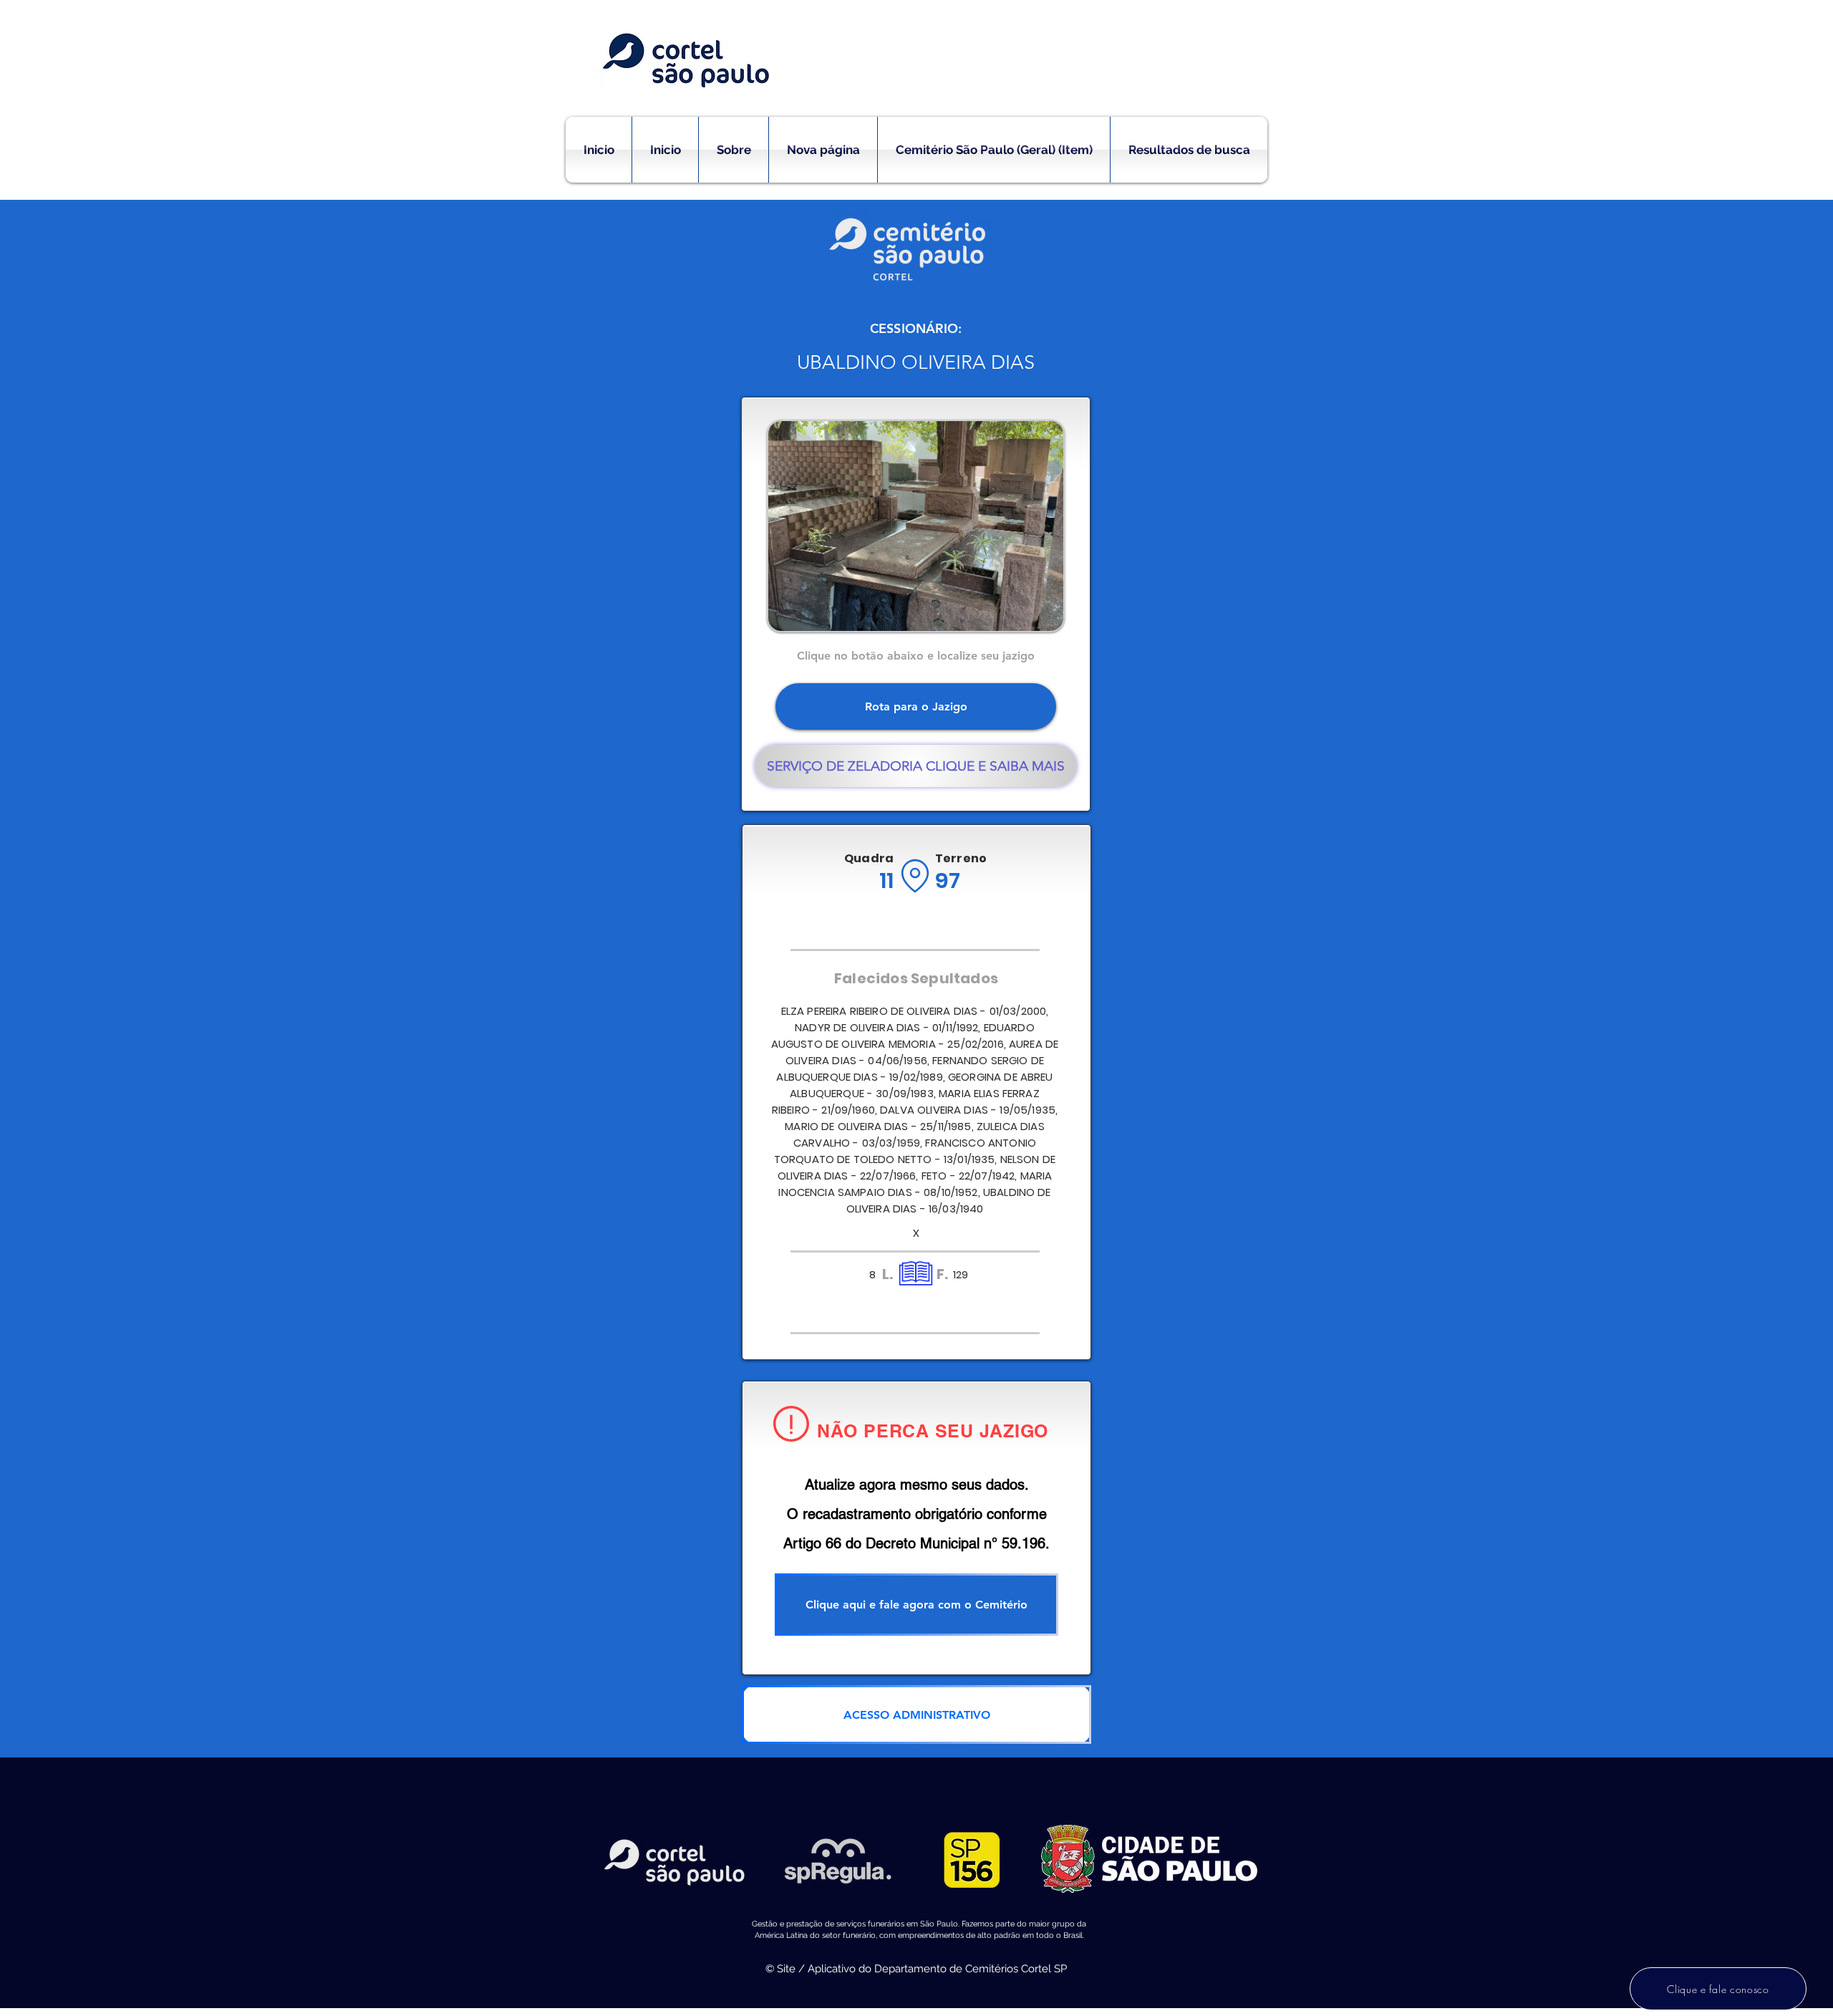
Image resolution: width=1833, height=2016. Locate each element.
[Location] (915, 876)
